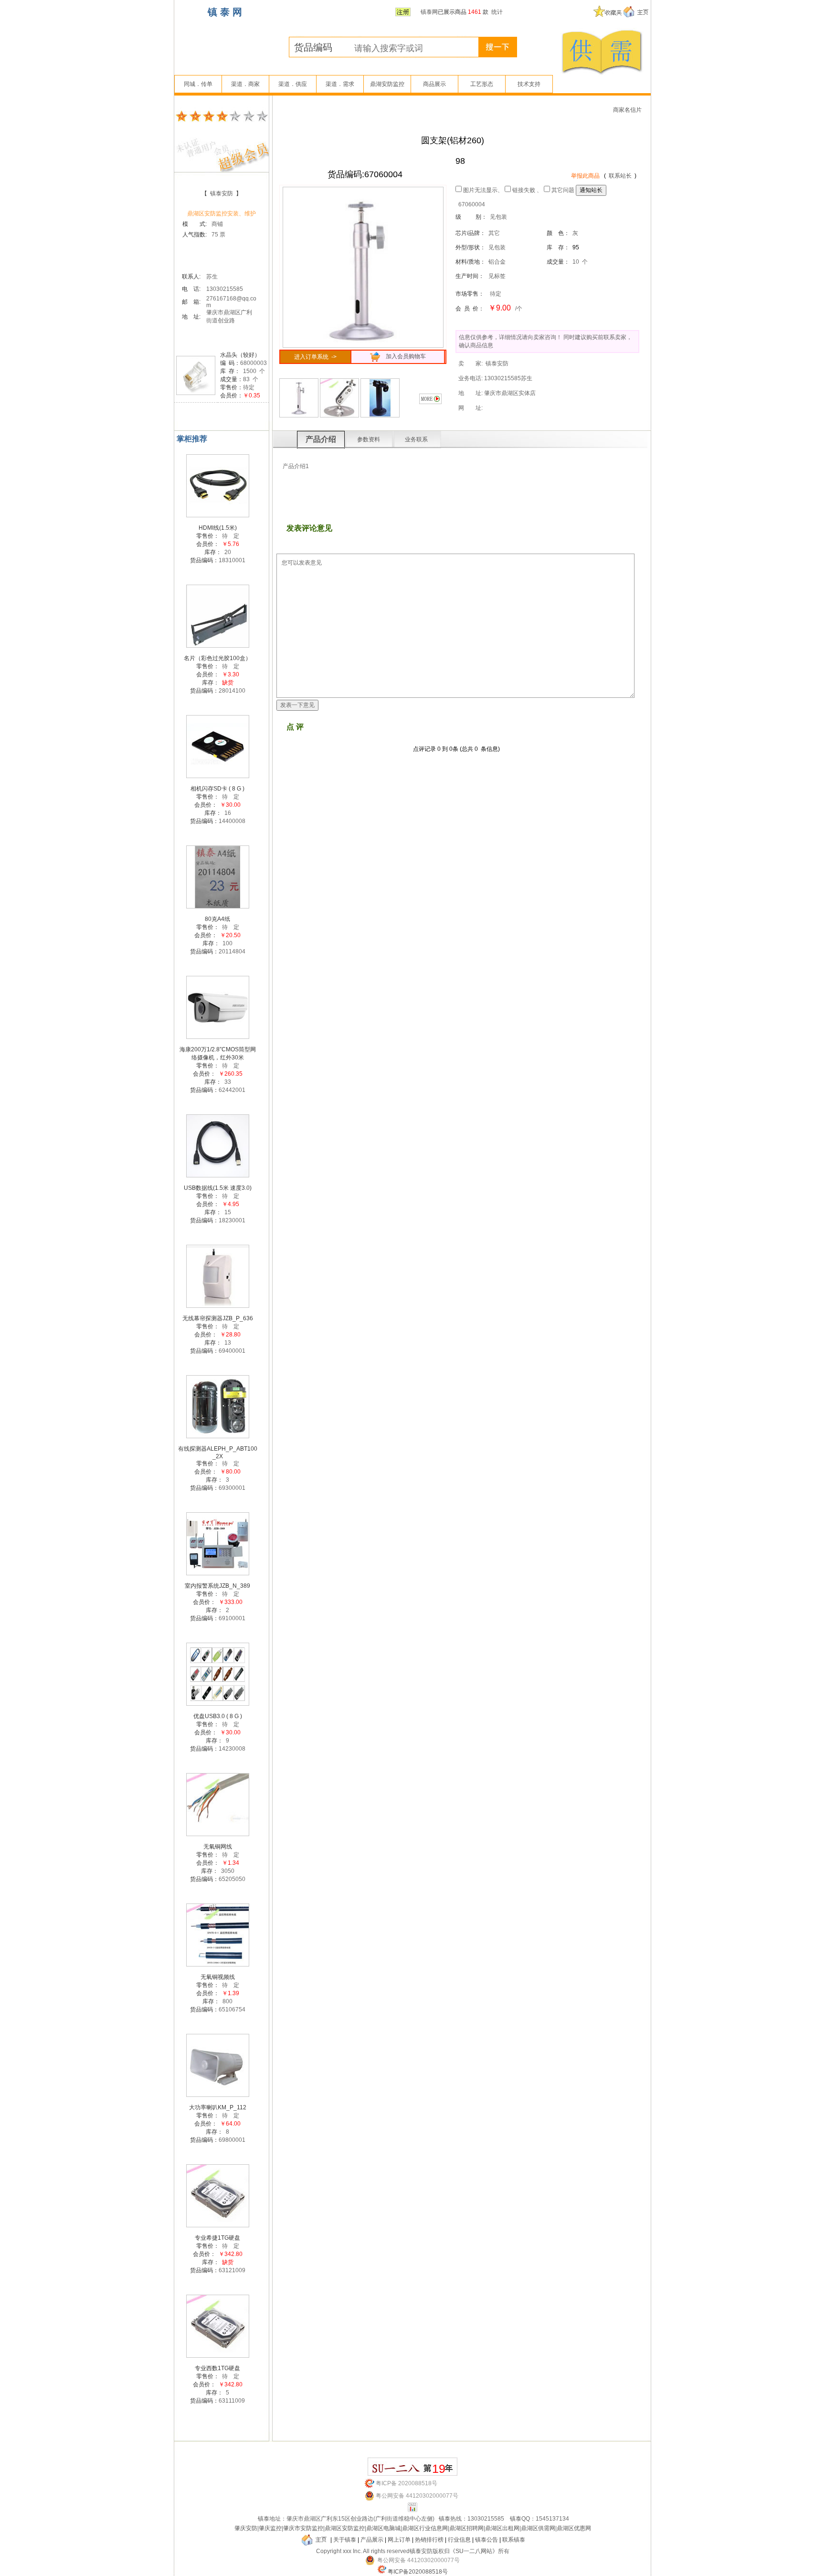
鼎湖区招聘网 (466, 2528)
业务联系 (416, 439)
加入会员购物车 (404, 356)
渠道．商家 (245, 84)
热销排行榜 (429, 2540)
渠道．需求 (340, 84)
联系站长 (620, 176)
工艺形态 (482, 84)
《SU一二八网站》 (474, 2551)
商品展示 (434, 84)
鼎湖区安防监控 (345, 2528)
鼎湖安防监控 (387, 84)
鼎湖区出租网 (502, 2528)
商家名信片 (627, 110)
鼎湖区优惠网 (574, 2528)
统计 (497, 12)
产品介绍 (321, 439)
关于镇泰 (345, 2540)
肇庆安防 (246, 2528)
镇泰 (264, 2519)
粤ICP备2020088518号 (418, 2572)
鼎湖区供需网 (538, 2528)
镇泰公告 (487, 2540)
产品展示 (372, 2540)
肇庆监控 (270, 2528)
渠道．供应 (293, 84)
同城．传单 (198, 84)
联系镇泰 (514, 2540)
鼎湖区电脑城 (383, 2528)
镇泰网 (429, 12)
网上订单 (399, 2540)
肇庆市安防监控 (303, 2528)
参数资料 (369, 439)
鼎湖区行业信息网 (425, 2528)
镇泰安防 (222, 193)
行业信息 (459, 2540)
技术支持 (529, 84)
